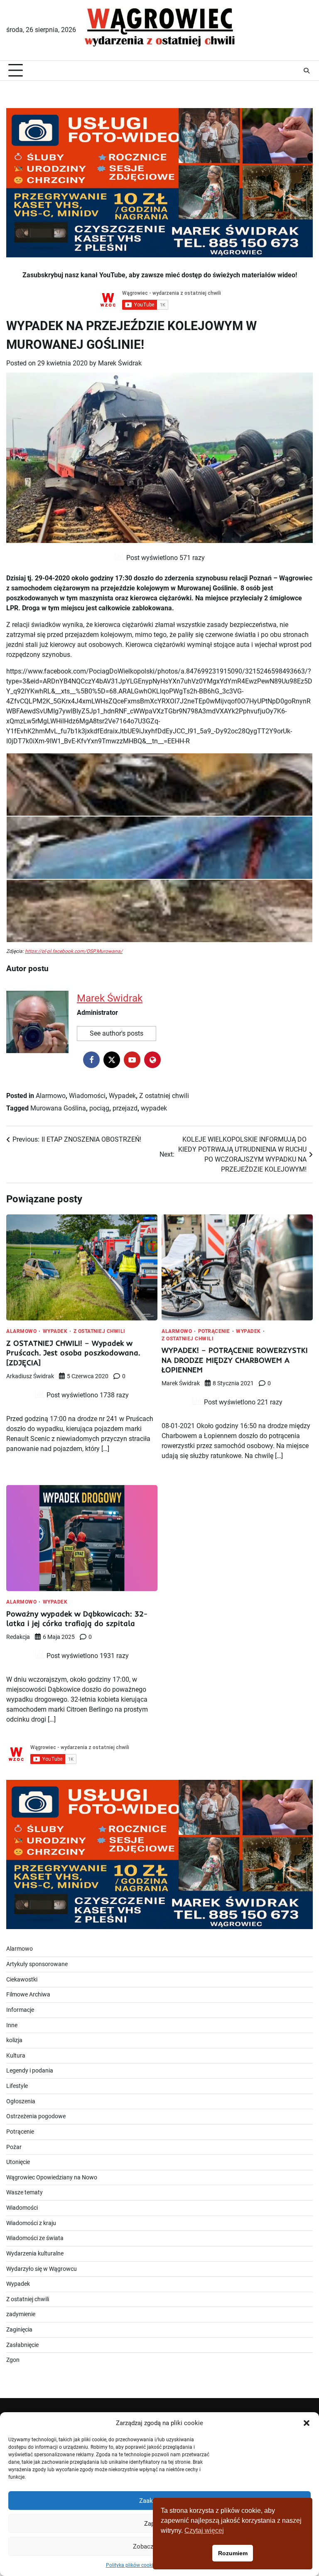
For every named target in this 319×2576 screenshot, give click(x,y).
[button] (307, 2423)
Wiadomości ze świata (35, 2238)
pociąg (99, 1108)
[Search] (307, 71)
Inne (12, 2025)
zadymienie (21, 2314)
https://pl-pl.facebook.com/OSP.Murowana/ (74, 951)
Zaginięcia (19, 2330)
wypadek (154, 1108)
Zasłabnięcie (22, 2345)
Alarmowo (51, 1096)
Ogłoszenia (21, 2101)
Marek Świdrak (120, 363)
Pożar (14, 2147)
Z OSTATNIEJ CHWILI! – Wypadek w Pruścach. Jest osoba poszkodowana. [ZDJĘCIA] (73, 1353)
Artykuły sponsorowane (37, 1964)
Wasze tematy (25, 2192)
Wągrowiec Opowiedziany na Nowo (52, 2178)
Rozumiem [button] (233, 2553)
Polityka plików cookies (132, 2565)
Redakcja (18, 1637)
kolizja (14, 2040)
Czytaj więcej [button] (204, 2530)
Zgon (13, 2360)
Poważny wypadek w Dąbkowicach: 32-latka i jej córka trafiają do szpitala (77, 1619)
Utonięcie (18, 2162)
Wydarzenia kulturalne (35, 2254)
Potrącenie (214, 1331)
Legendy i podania (30, 2071)
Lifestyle (17, 2086)
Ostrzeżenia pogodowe (36, 2116)
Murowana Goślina (58, 1108)
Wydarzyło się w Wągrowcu (42, 2269)
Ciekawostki (22, 1980)
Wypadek (122, 1096)
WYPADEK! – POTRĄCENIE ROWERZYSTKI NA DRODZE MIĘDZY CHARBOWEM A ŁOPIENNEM (235, 1360)
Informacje (20, 2010)
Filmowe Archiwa (28, 1995)
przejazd (125, 1108)
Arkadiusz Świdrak (30, 1376)
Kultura (16, 2056)
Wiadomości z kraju (31, 2223)
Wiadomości (87, 1096)
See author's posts (117, 1033)
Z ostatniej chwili (164, 1096)
